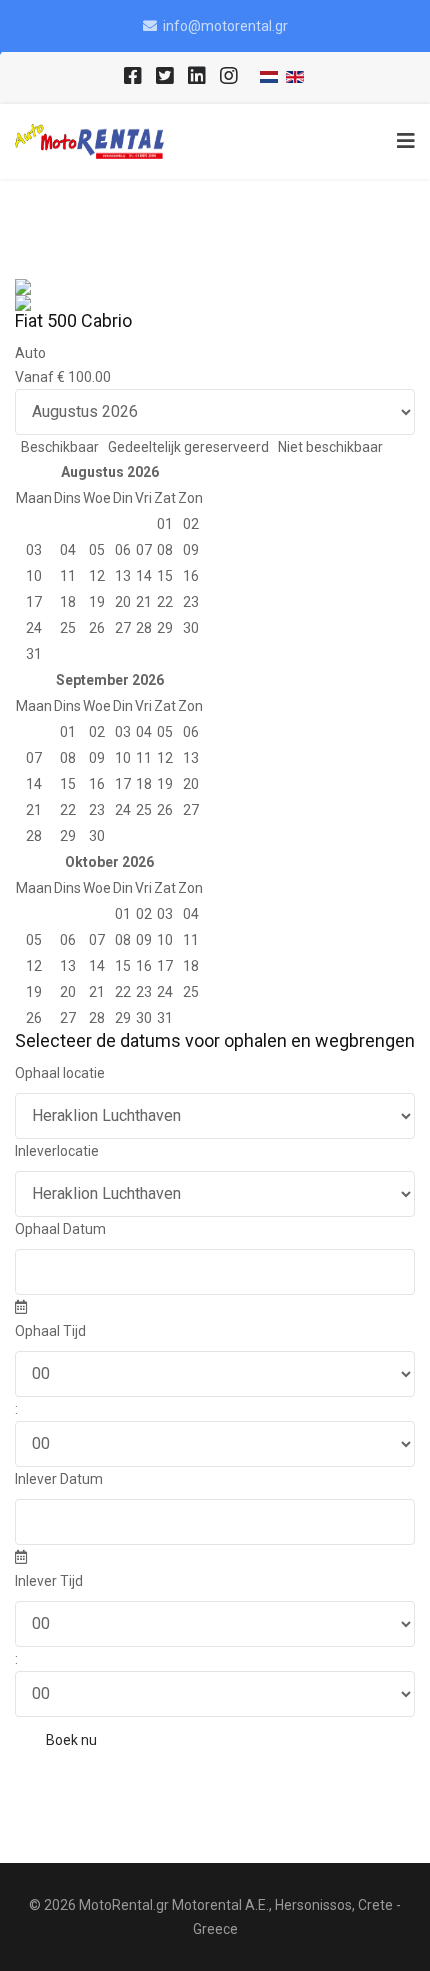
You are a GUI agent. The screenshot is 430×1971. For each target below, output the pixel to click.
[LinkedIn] (197, 77)
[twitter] (165, 77)
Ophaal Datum (60, 1229)
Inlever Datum (59, 1479)
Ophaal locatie (60, 1073)
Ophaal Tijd (50, 1331)
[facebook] (133, 77)
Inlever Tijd (49, 1581)
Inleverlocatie (57, 1151)
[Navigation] (401, 141)
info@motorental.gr (225, 26)
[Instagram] (229, 77)
